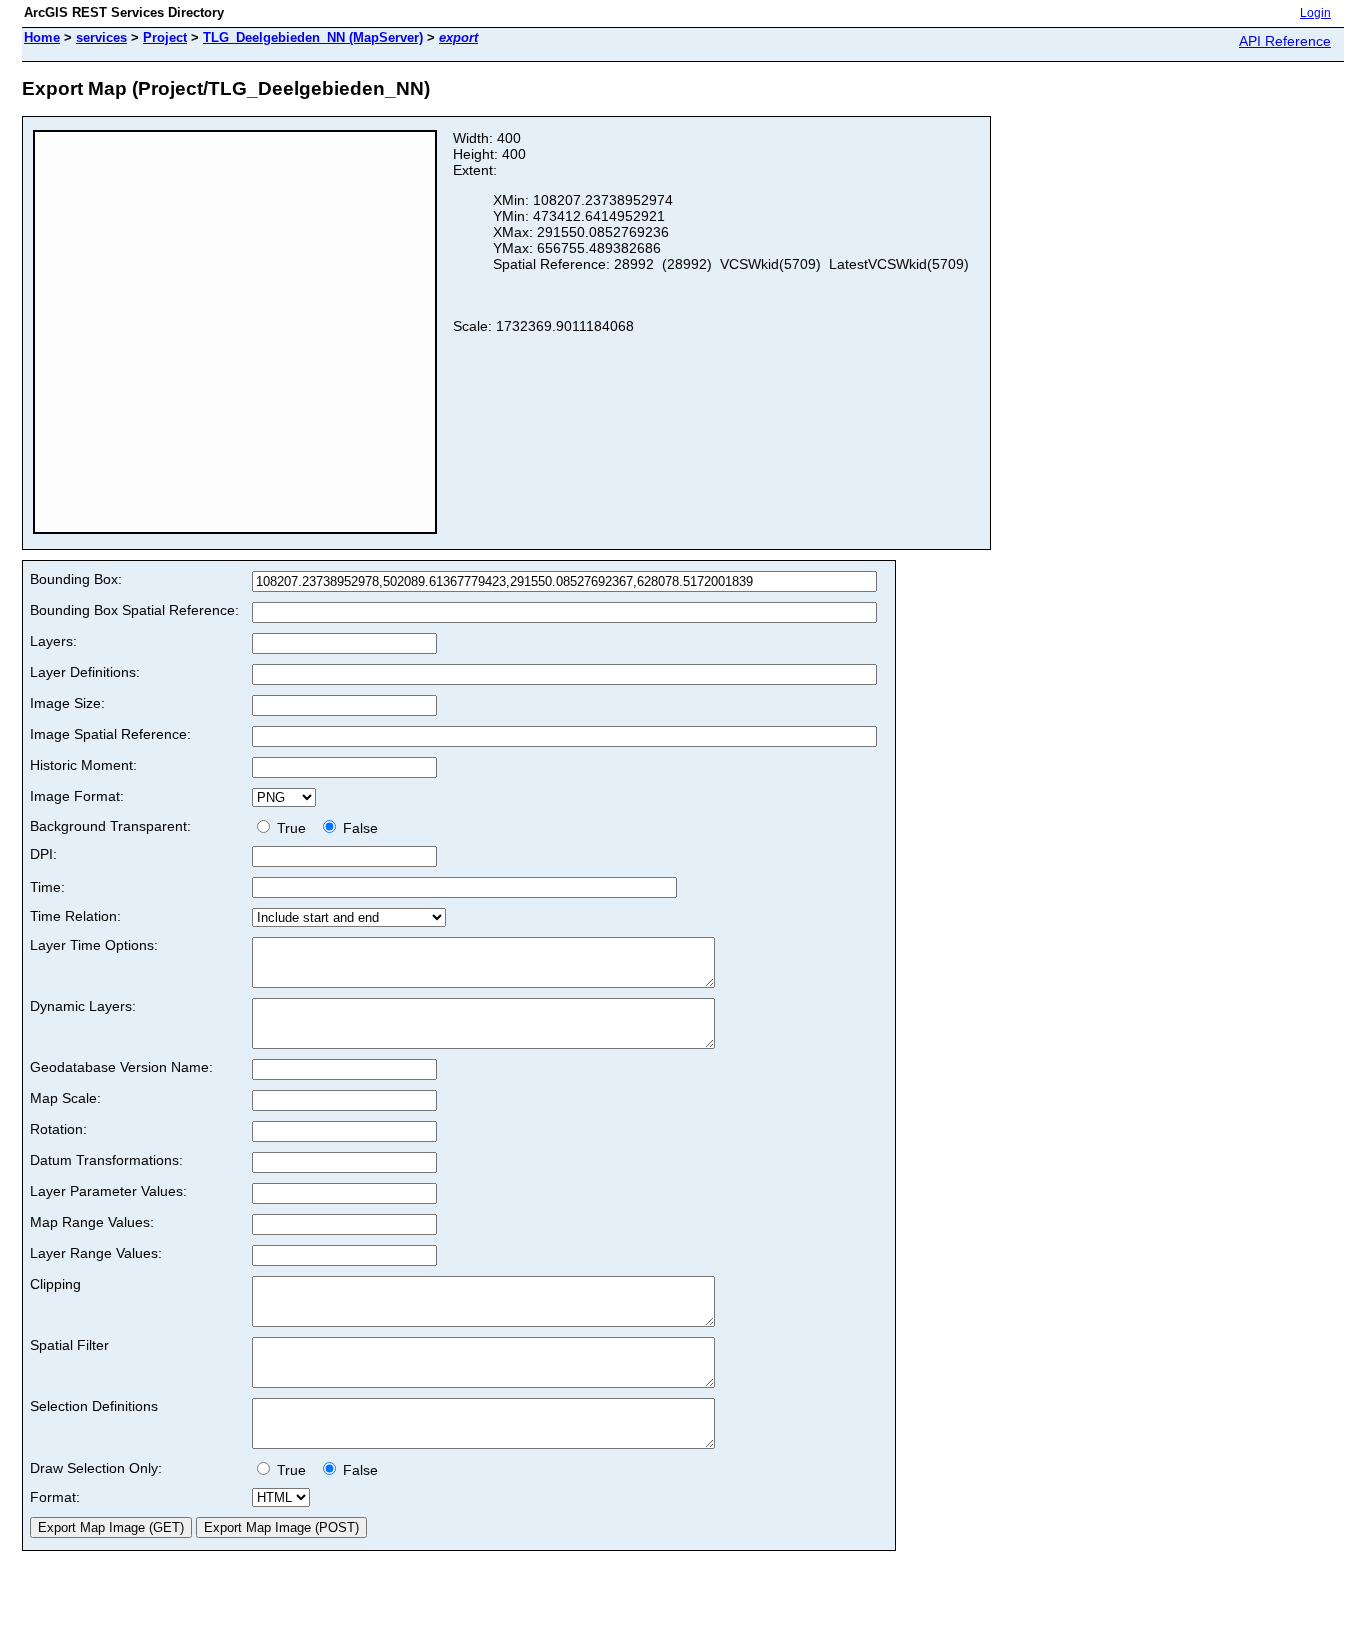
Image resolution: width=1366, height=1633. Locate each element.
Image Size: (67, 703)
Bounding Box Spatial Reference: (134, 610)
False (358, 828)
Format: (55, 1497)
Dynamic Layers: (83, 1006)
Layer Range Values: (96, 1253)
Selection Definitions (94, 1406)
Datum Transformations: (106, 1160)
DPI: (43, 854)
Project (165, 37)
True (293, 828)
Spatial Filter (69, 1345)
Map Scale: (65, 1098)
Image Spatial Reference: (110, 734)
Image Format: (77, 796)
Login (1315, 13)
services (101, 37)
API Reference (1285, 41)
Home (42, 37)
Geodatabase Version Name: (121, 1067)
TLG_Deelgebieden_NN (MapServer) (313, 37)
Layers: (53, 641)
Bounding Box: (76, 579)
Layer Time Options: (94, 945)
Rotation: (58, 1129)
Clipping (55, 1284)
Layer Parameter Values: (108, 1191)
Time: (47, 887)
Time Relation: (75, 916)
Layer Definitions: (85, 672)
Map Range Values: (92, 1222)
